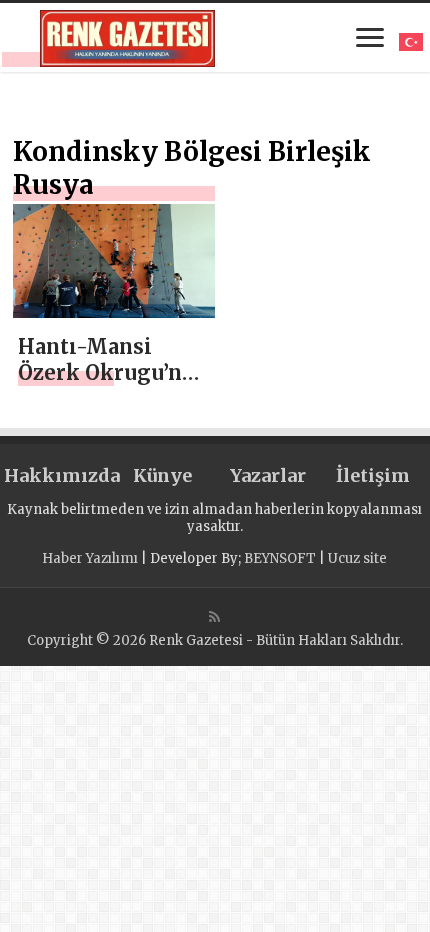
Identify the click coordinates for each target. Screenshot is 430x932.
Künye (162, 475)
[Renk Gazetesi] (127, 35)
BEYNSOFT (280, 558)
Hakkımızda (56, 475)
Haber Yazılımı (90, 558)
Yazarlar (268, 475)
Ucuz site (357, 558)
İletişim (373, 475)
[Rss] (214, 617)
